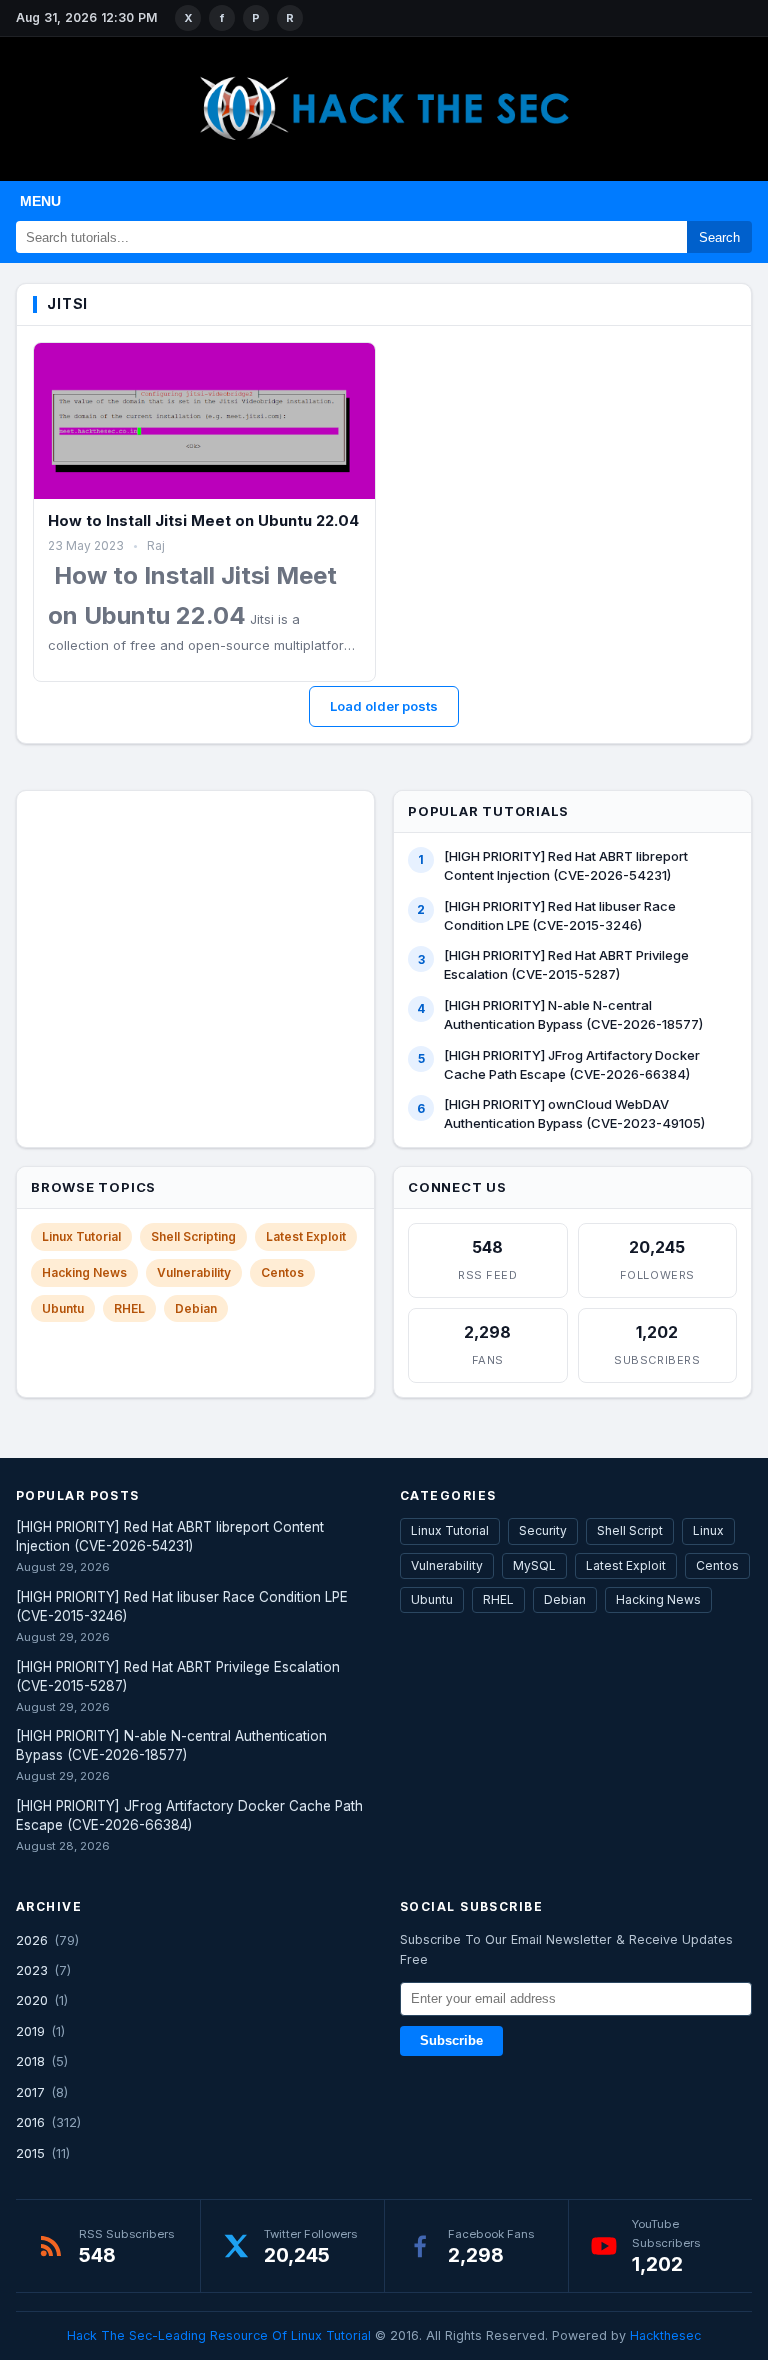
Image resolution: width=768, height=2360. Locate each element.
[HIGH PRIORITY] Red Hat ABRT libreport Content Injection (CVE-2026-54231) (566, 865)
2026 (32, 1940)
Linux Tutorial (81, 1236)
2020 (32, 2000)
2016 (30, 2122)
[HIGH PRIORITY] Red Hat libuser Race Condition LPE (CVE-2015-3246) (560, 915)
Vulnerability (194, 1272)
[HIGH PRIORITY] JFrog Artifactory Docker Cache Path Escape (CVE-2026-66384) (572, 1064)
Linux (708, 1530)
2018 (30, 2061)
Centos (282, 1272)
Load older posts (384, 706)
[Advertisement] (196, 928)
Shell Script (630, 1530)
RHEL (129, 1308)
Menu (40, 201)
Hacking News (84, 1272)
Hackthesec (665, 2335)
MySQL (534, 1565)
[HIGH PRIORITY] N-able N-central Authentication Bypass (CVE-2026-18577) (573, 1014)
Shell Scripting (193, 1236)
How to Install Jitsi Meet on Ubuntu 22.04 (203, 520)
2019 (30, 2031)
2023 (32, 1970)
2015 (30, 2153)
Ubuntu (63, 1308)
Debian (196, 1308)
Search (719, 237)
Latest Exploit (306, 1236)
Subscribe (451, 2041)
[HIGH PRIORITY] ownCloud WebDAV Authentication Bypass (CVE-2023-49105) (574, 1113)
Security (543, 1530)
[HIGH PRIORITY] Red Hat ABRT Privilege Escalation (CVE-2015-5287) (566, 964)
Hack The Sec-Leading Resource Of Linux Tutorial (219, 2335)
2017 (30, 2092)
